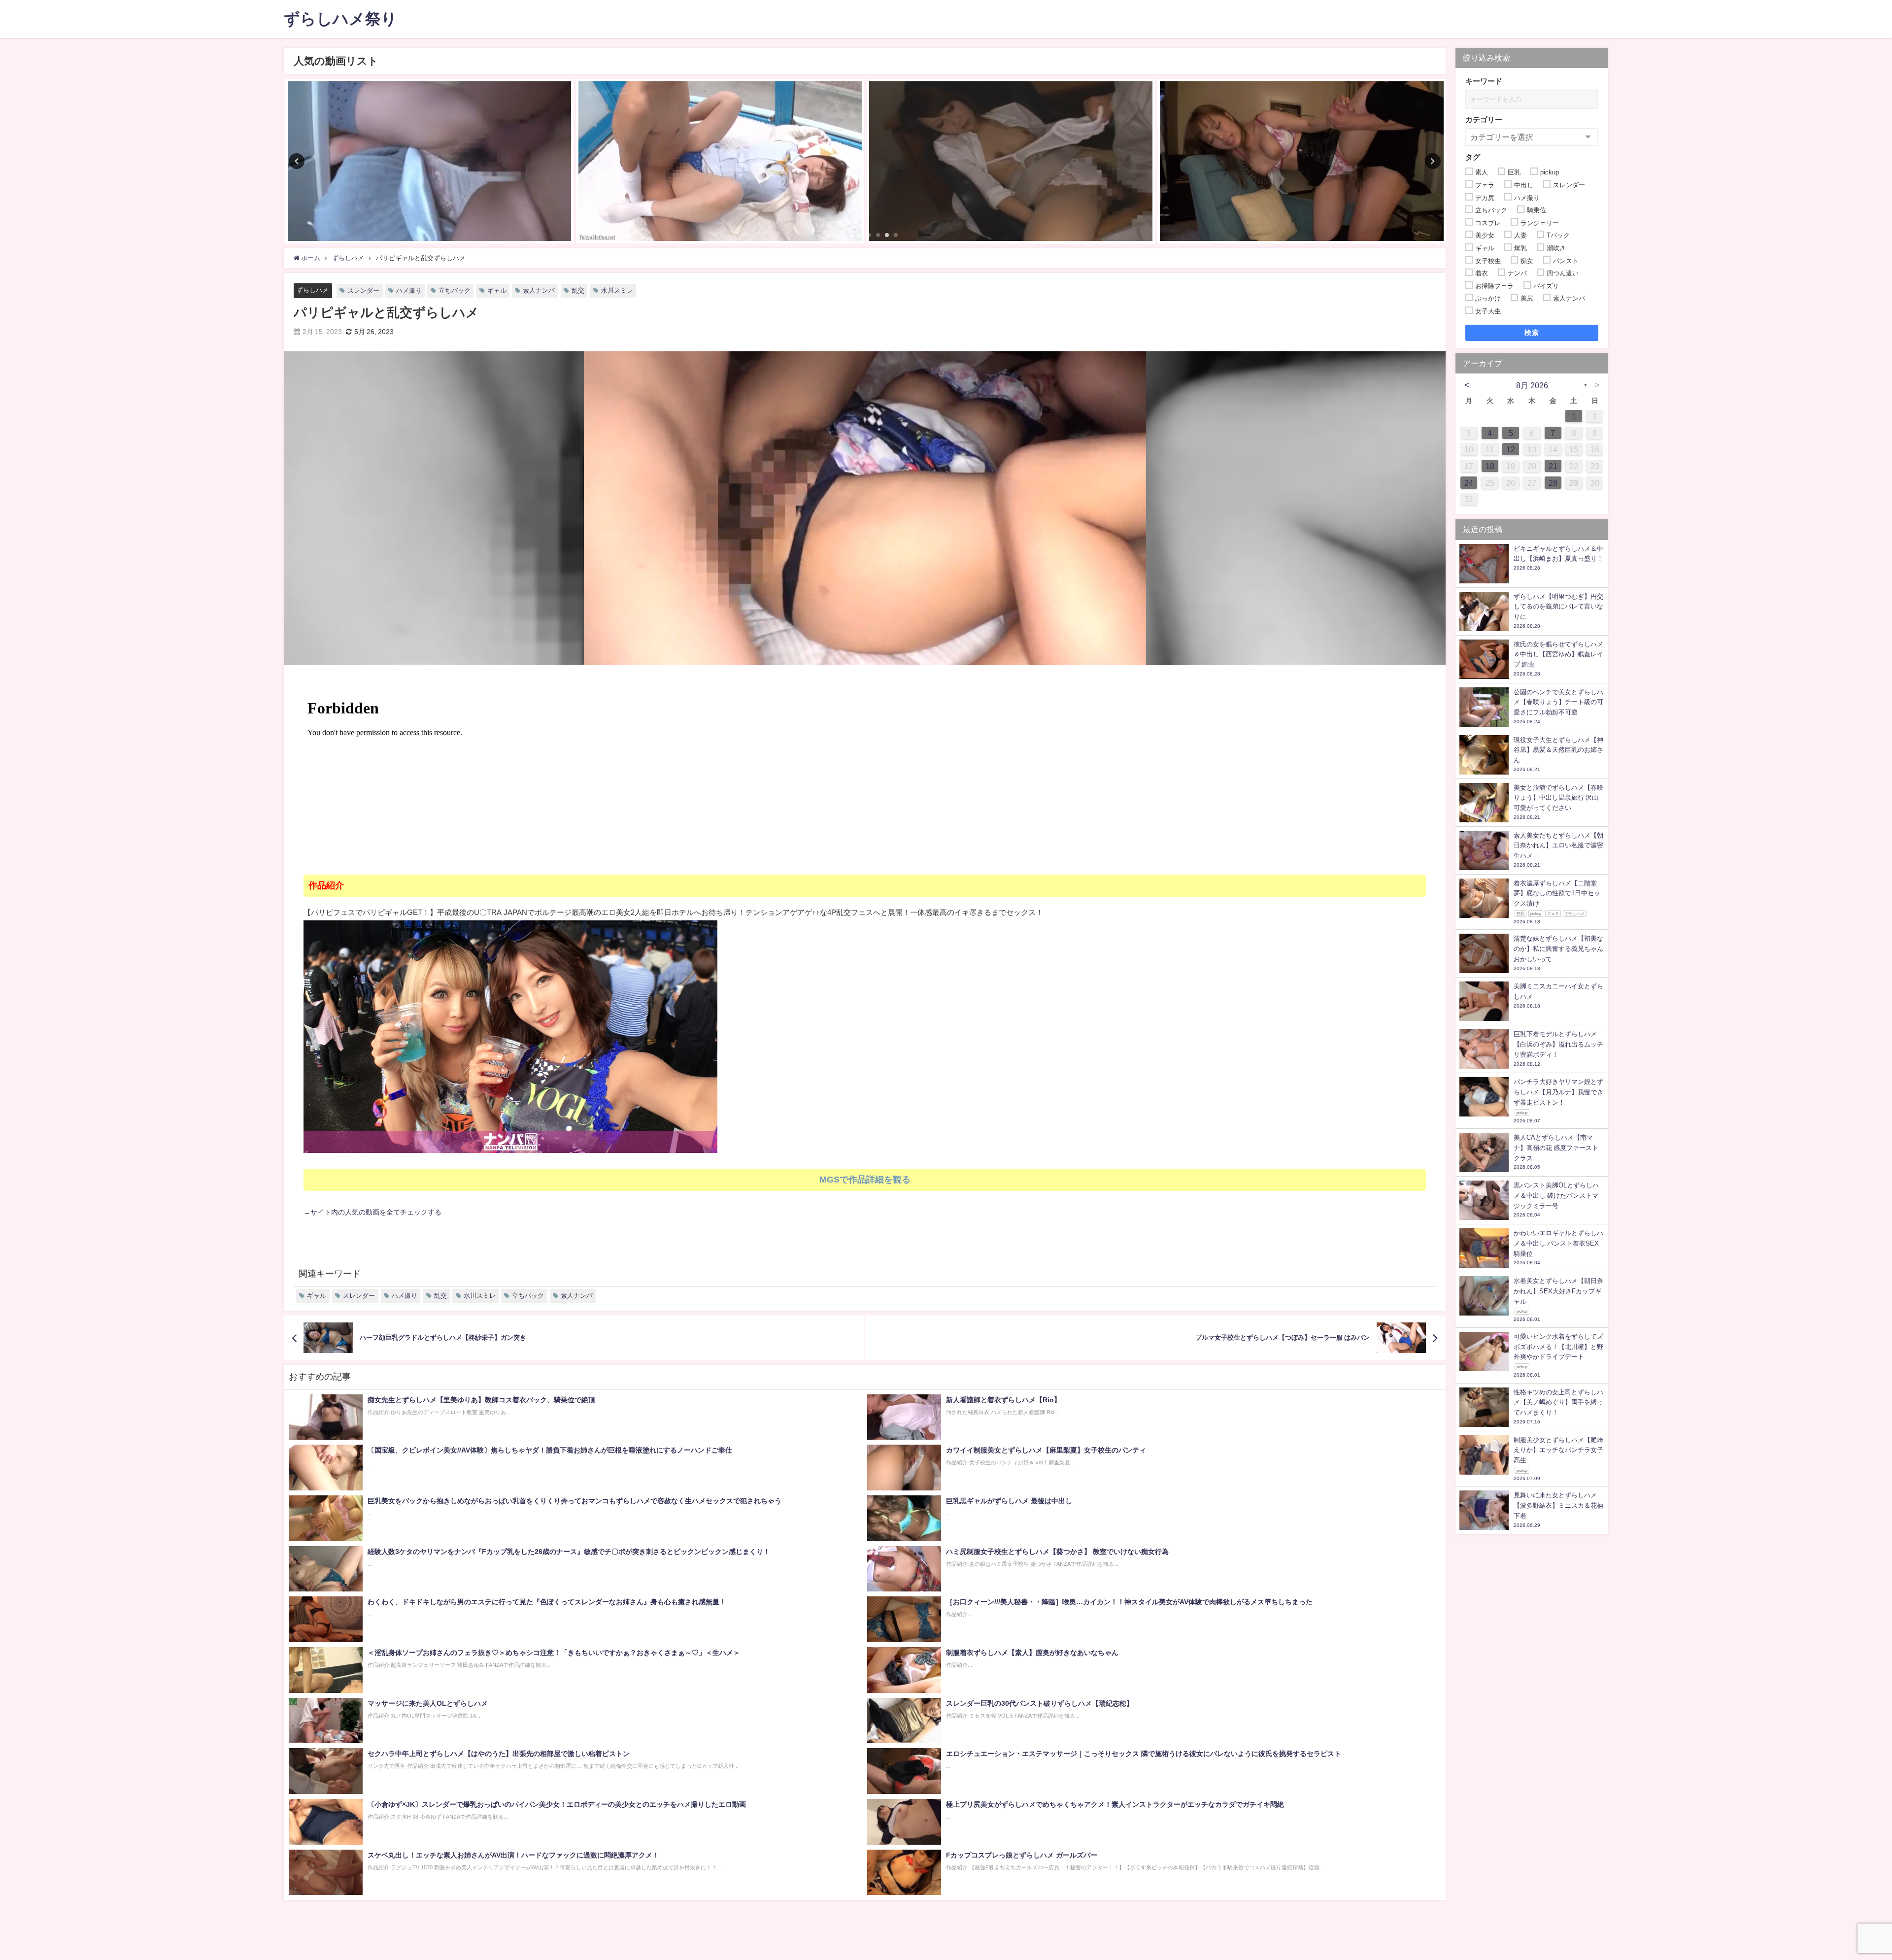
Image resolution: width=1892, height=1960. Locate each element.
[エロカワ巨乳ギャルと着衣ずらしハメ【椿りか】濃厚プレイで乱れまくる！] (1011, 161)
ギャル (497, 290)
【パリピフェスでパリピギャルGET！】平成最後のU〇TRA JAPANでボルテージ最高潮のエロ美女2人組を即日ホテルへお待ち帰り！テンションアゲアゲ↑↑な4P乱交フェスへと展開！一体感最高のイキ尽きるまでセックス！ (673, 912)
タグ (1473, 157)
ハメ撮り (409, 290)
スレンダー (363, 290)
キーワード (1484, 81)
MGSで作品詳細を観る (865, 1180)
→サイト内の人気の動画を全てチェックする (372, 1212)
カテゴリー (1484, 119)
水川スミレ (617, 290)
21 (1553, 466)
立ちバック (455, 290)
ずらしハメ (313, 290)
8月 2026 (1532, 385)
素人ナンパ (539, 290)
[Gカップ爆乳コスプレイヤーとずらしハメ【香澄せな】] (1302, 161)
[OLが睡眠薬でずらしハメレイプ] (720, 161)
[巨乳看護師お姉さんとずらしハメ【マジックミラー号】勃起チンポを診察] (429, 161)
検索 (1532, 333)
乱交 (578, 290)
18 (1490, 466)
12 (1511, 449)
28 (1553, 483)
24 (1469, 483)
